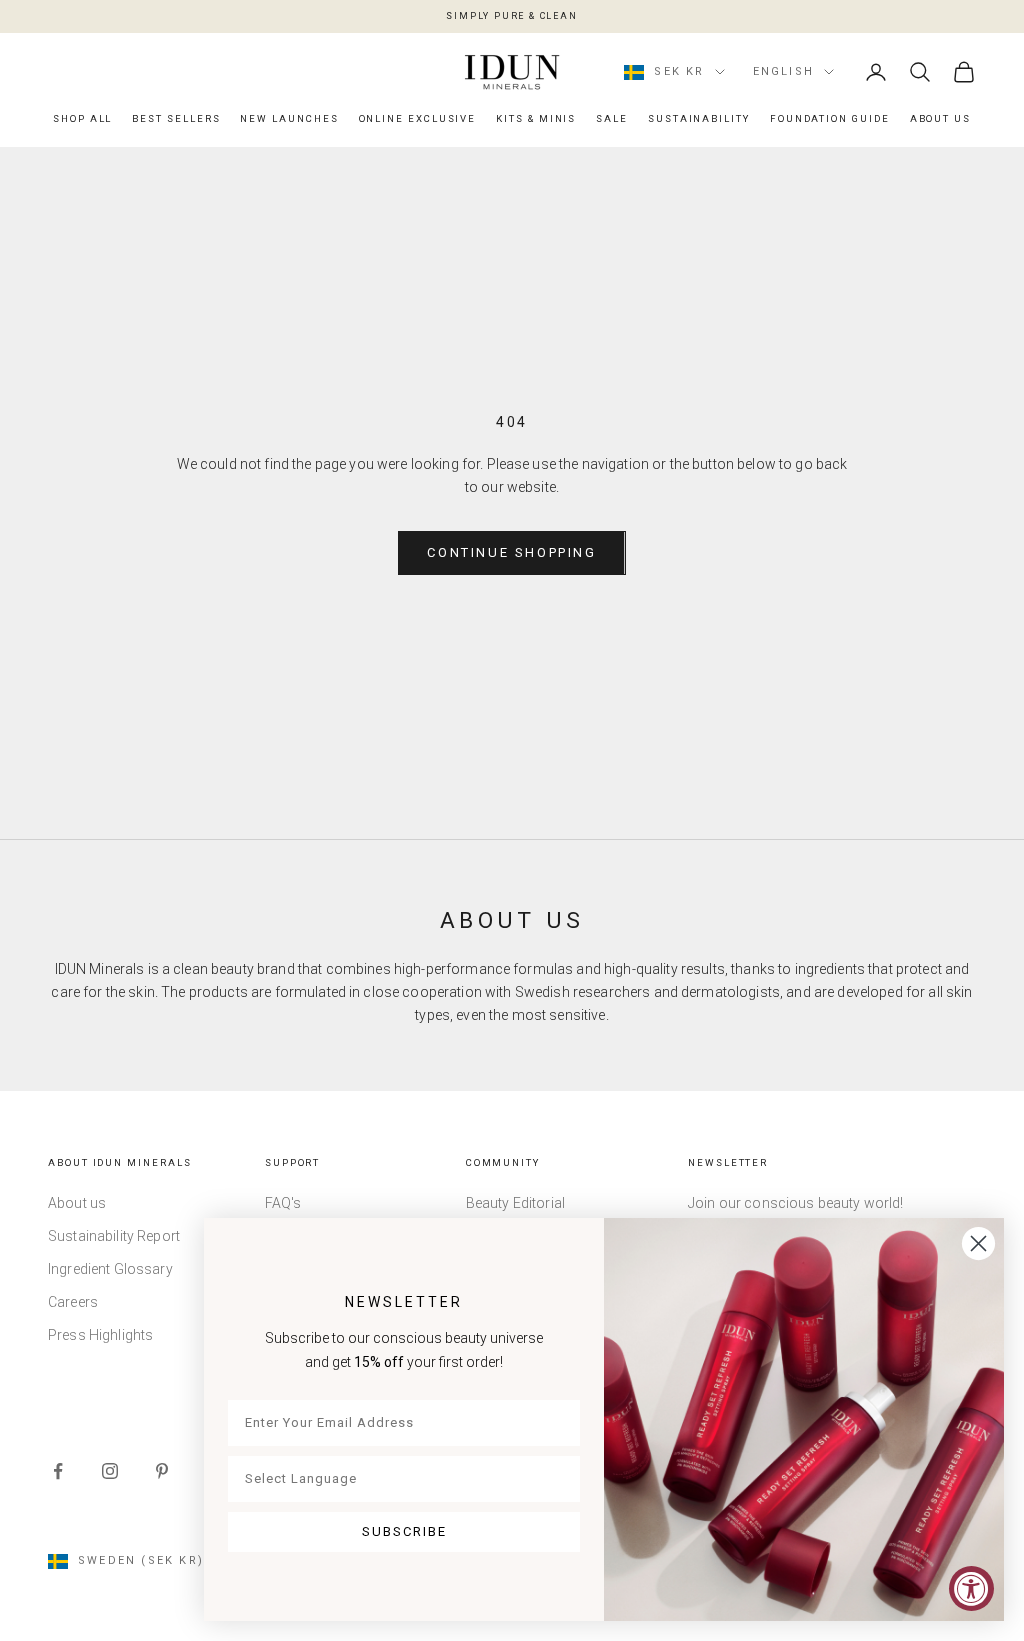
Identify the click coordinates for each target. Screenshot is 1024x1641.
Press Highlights (100, 1335)
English (783, 71)
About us (77, 1203)
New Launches (289, 118)
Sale (612, 118)
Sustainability (699, 118)
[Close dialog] (978, 1243)
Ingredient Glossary (110, 1269)
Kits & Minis (536, 118)
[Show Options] (561, 1479)
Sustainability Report (114, 1236)
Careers (73, 1302)
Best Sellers (176, 118)
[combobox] (398, 1479)
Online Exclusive (418, 118)
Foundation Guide (830, 118)
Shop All (82, 118)
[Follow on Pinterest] (162, 1471)
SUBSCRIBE (404, 1531)
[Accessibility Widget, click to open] (971, 1588)
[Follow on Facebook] (58, 1471)
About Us (940, 118)
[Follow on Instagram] (110, 1471)
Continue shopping (511, 552)
